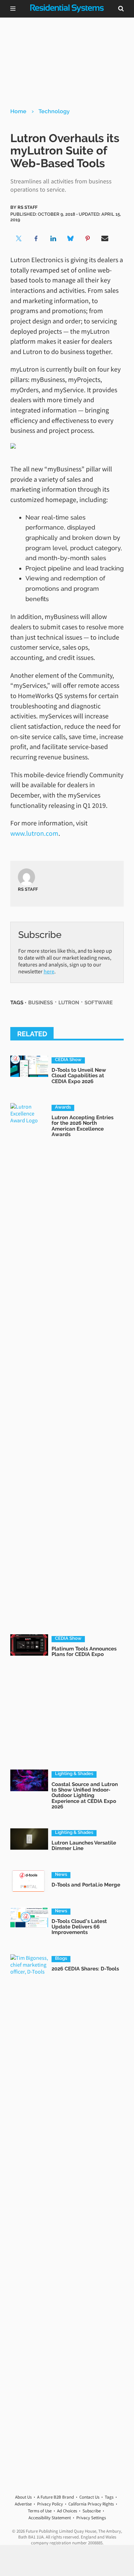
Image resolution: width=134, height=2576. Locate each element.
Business (41, 1002)
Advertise (23, 2504)
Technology (54, 111)
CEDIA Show (68, 1060)
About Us (23, 2497)
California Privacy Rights (91, 2504)
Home (18, 111)
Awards (63, 1107)
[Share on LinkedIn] (53, 238)
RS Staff (27, 207)
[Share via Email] (105, 238)
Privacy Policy (50, 2504)
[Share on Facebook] (36, 238)
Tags (109, 2497)
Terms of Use (40, 2511)
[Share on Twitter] (19, 238)
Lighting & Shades (74, 1774)
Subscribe (92, 2511)
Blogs (61, 1958)
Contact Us (89, 2497)
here (49, 971)
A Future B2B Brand (55, 2497)
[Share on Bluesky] (70, 238)
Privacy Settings (91, 2518)
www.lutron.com (34, 833)
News (61, 1874)
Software (99, 1002)
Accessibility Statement (50, 2518)
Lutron (69, 1002)
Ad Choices (67, 2511)
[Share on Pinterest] (88, 238)
